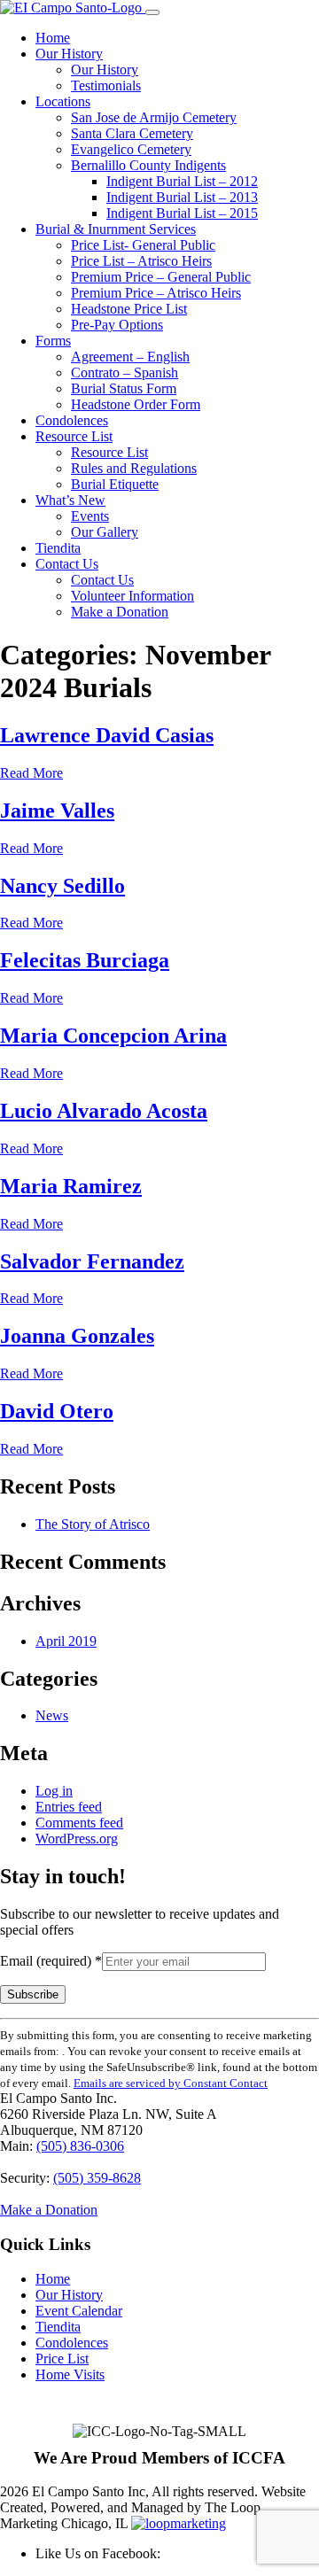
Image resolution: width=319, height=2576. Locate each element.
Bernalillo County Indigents (148, 165)
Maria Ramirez (71, 1186)
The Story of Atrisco (93, 1524)
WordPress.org (77, 1839)
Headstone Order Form (136, 404)
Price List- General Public (143, 245)
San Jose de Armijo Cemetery (154, 117)
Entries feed (69, 1807)
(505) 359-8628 (97, 2178)
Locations (63, 101)
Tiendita (58, 548)
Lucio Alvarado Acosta (104, 1111)
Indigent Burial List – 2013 (182, 197)
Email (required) (51, 1961)
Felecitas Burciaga (85, 960)
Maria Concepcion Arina (113, 1036)
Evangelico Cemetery (131, 149)
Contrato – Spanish (124, 372)
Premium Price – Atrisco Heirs (156, 293)
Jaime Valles (57, 811)
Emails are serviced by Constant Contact (171, 2083)
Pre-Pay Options (117, 325)
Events (90, 516)
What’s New (70, 500)
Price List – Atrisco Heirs (141, 261)
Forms (53, 341)
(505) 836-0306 (80, 2146)
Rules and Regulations (134, 468)
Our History (69, 54)
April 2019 (66, 1641)
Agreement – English (130, 357)
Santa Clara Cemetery (132, 133)
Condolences (72, 420)
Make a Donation (120, 612)
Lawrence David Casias (107, 735)
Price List (62, 2359)
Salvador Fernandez (92, 1261)
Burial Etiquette (115, 484)
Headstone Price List (129, 309)
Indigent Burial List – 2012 (182, 181)
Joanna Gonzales (77, 1336)
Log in (54, 1791)
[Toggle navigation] (152, 12)
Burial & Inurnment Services (116, 229)
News (52, 1715)
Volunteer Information (132, 596)
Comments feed (79, 1823)
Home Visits (70, 2374)
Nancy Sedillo (62, 886)
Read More (31, 773)
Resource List (74, 436)
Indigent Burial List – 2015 (182, 213)
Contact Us (67, 564)
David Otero (57, 1411)
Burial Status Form (124, 388)
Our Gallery (105, 532)
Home (53, 38)
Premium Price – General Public (161, 277)
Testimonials (106, 85)
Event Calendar (79, 2311)
